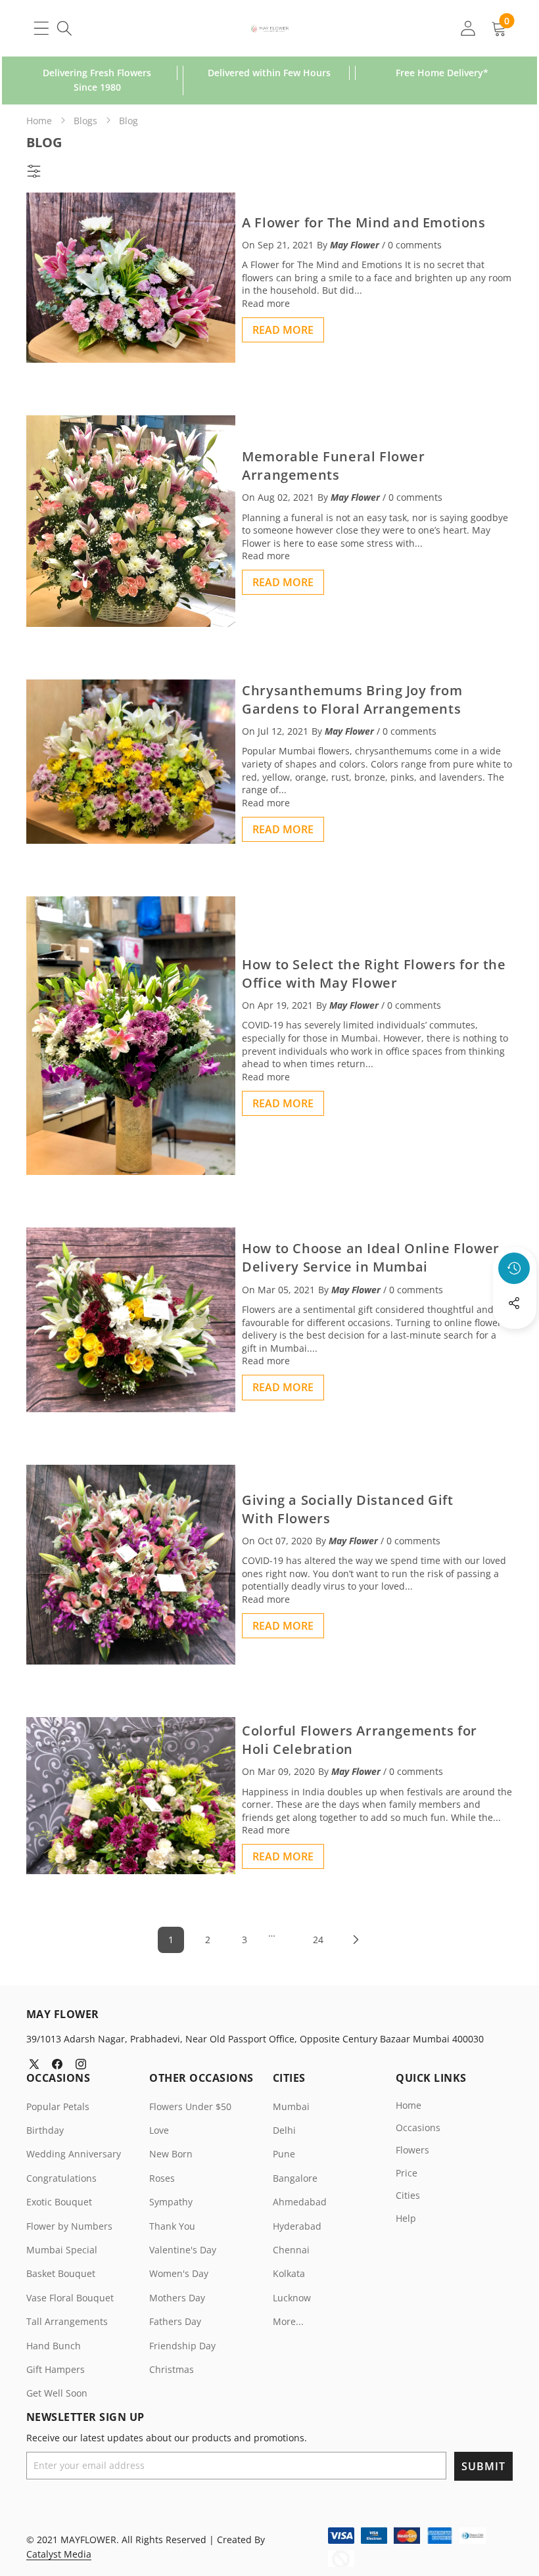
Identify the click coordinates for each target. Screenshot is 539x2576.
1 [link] (171, 1940)
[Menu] (41, 28)
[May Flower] (270, 28)
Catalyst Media (59, 2554)
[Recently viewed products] (514, 1268)
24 (318, 1940)
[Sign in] (468, 28)
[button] (515, 1339)
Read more (266, 303)
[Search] (64, 28)
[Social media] (514, 1303)
